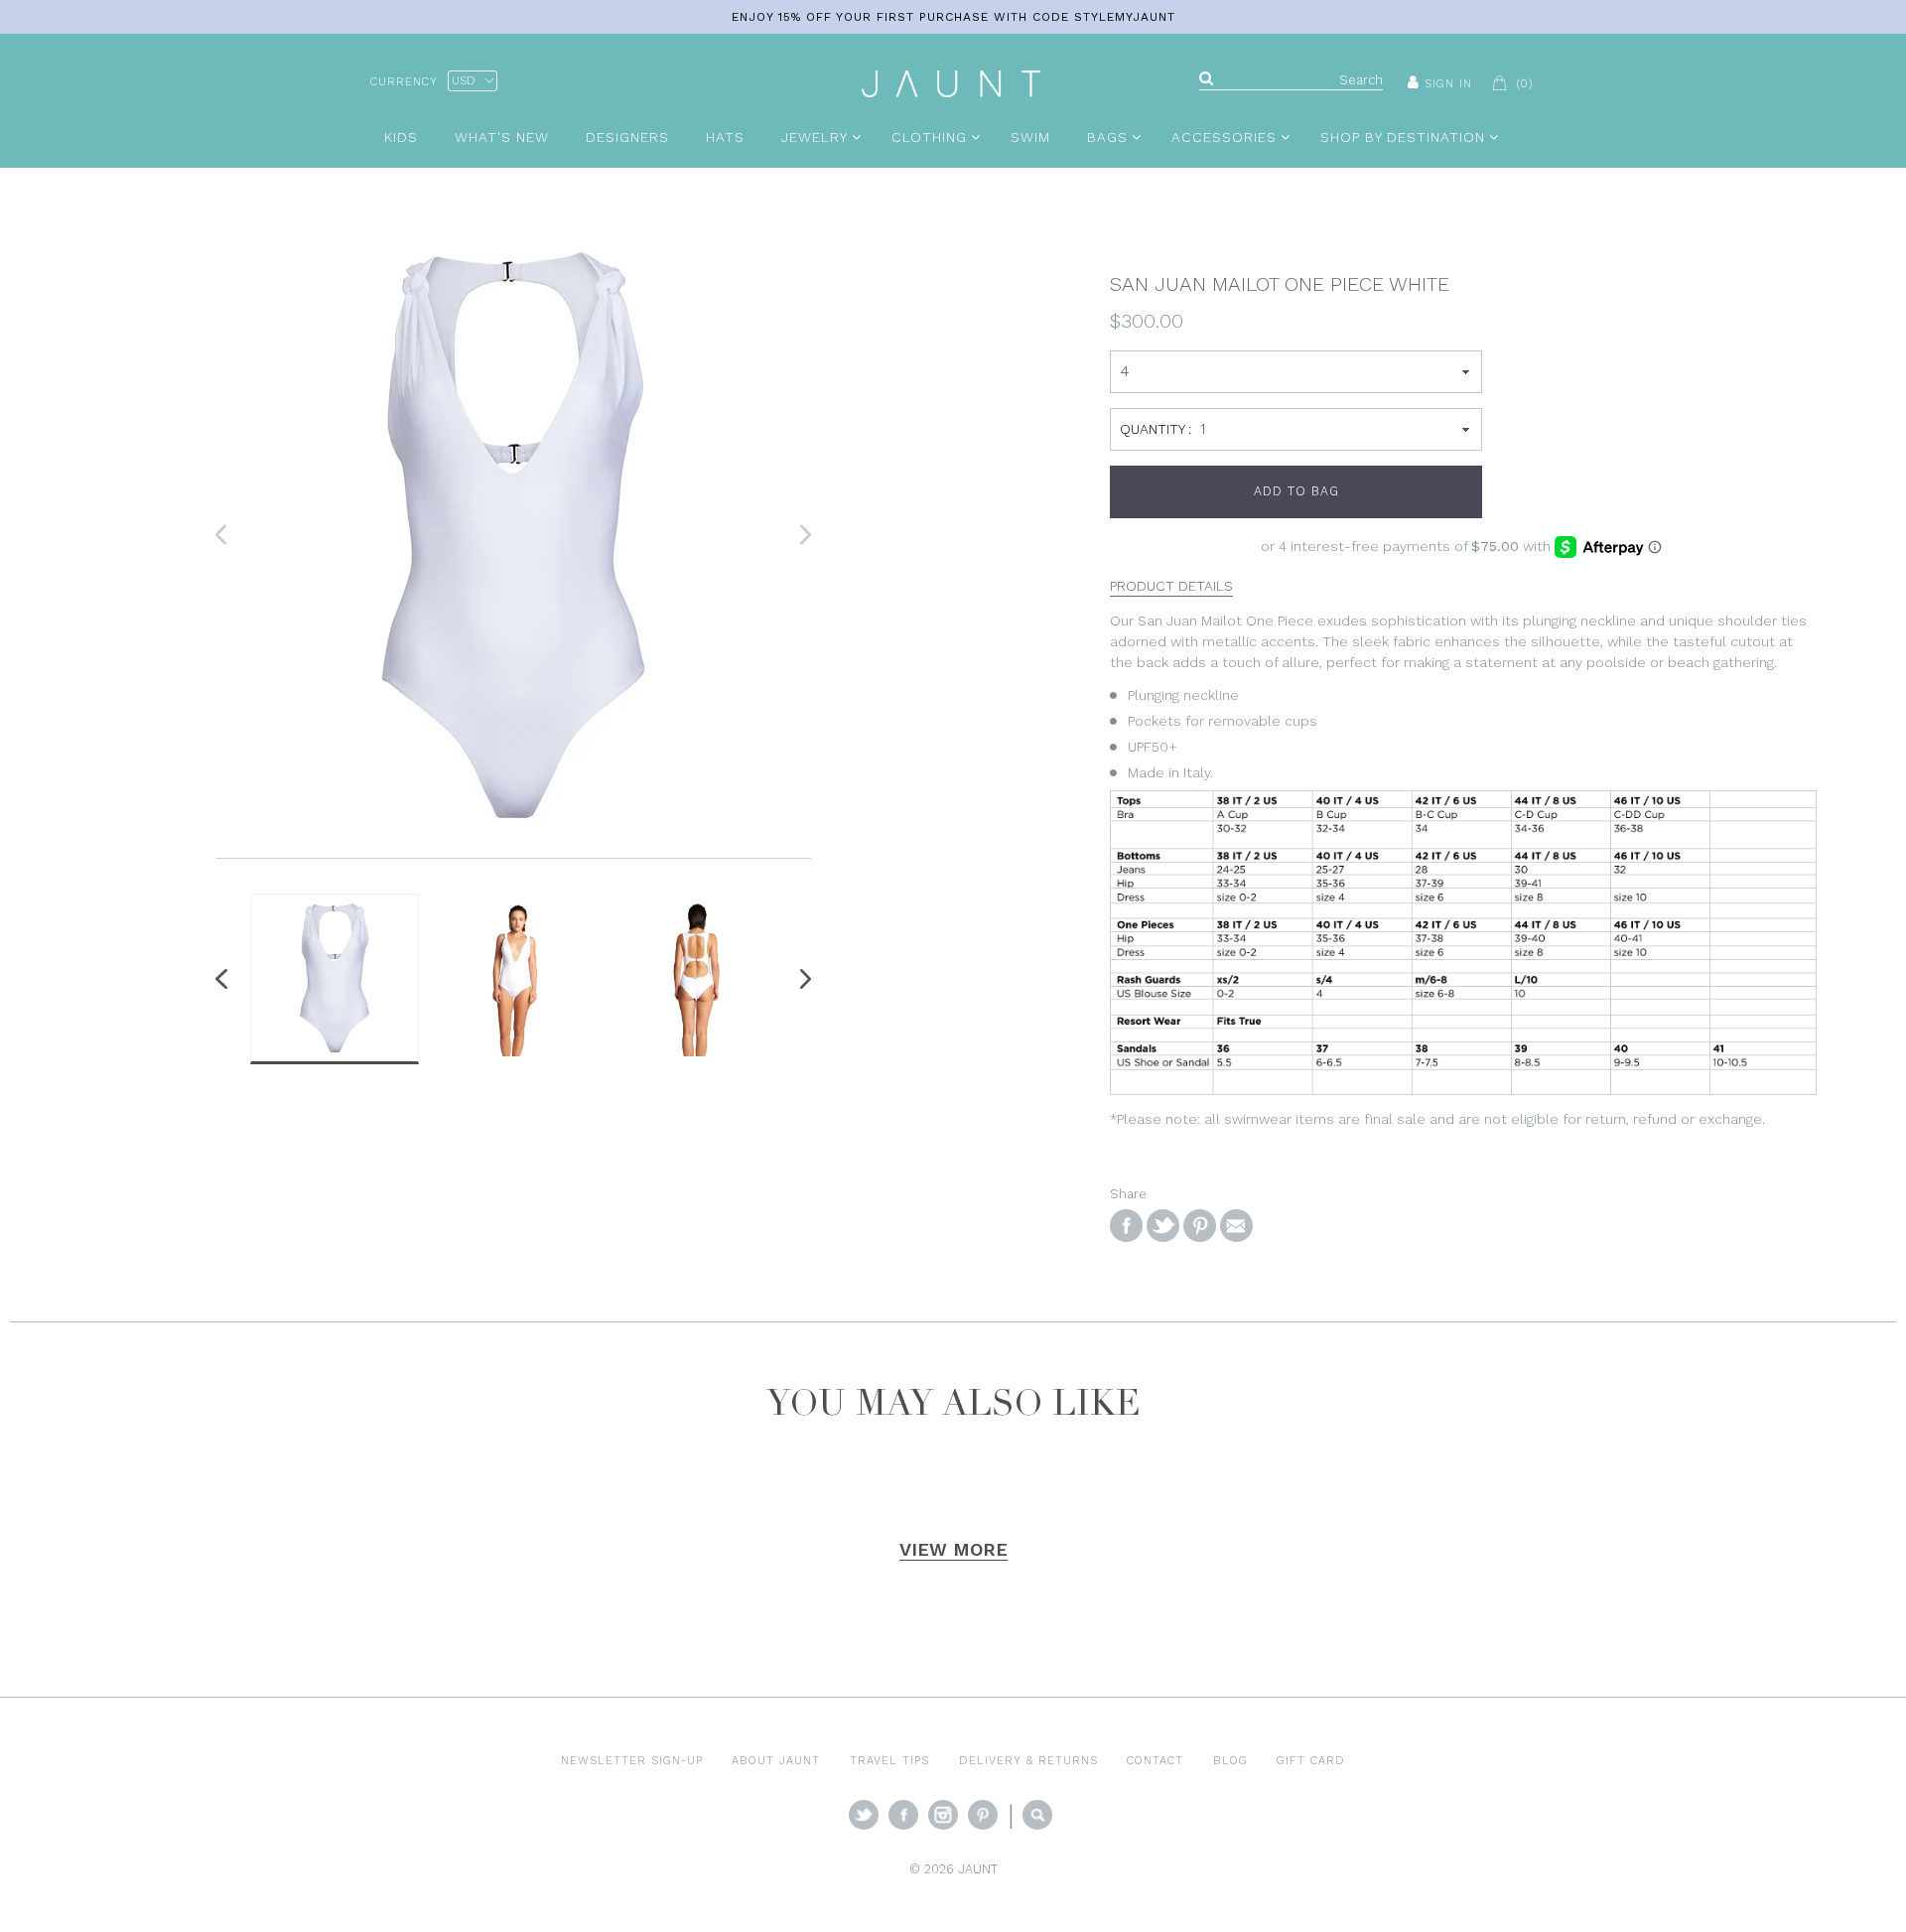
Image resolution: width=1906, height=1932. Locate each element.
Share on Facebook (1126, 1226)
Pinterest (983, 1815)
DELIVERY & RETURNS (1028, 1760)
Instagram (943, 1815)
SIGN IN (1448, 83)
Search (1037, 1815)
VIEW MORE (953, 1549)
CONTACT (1155, 1760)
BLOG (1230, 1760)
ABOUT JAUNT (776, 1760)
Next (801, 979)
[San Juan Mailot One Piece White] (513, 535)
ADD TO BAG (1296, 491)
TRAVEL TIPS (889, 1760)
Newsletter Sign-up (632, 1760)
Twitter (864, 1815)
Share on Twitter (1163, 1226)
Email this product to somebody (1236, 1226)
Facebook (903, 1815)
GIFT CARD (1311, 1760)
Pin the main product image (1200, 1226)
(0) (1525, 83)
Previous (225, 979)
